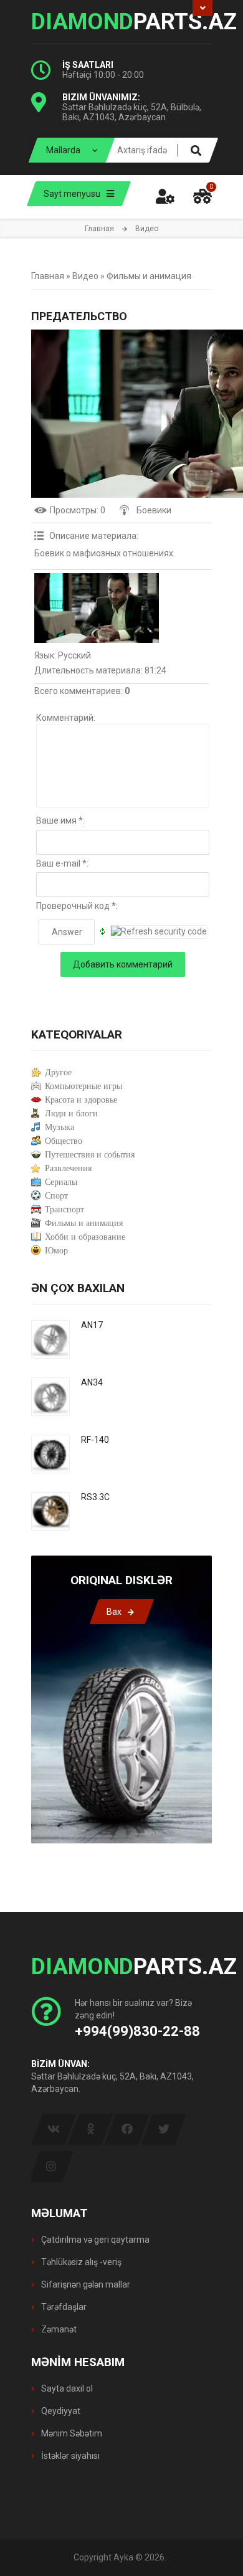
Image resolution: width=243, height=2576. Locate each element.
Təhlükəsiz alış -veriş (80, 2262)
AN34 (92, 1382)
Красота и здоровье (81, 1100)
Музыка (60, 1127)
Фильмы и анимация (149, 276)
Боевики (154, 510)
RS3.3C (95, 1497)
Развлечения (68, 1168)
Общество (64, 1141)
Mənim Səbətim (71, 2433)
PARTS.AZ (121, 22)
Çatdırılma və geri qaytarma (94, 2240)
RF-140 (95, 1440)
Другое (58, 1072)
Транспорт (64, 1210)
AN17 (92, 1325)
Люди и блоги (71, 1114)
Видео (85, 276)
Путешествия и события (90, 1155)
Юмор (56, 1251)
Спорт (56, 1196)
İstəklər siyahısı (69, 2456)
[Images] (97, 608)
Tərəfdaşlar (63, 2307)
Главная (99, 229)
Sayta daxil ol (66, 2388)
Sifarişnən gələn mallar (85, 2284)
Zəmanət (58, 2329)
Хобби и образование (85, 1237)
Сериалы (61, 1182)
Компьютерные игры (83, 1086)
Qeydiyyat (60, 2411)
